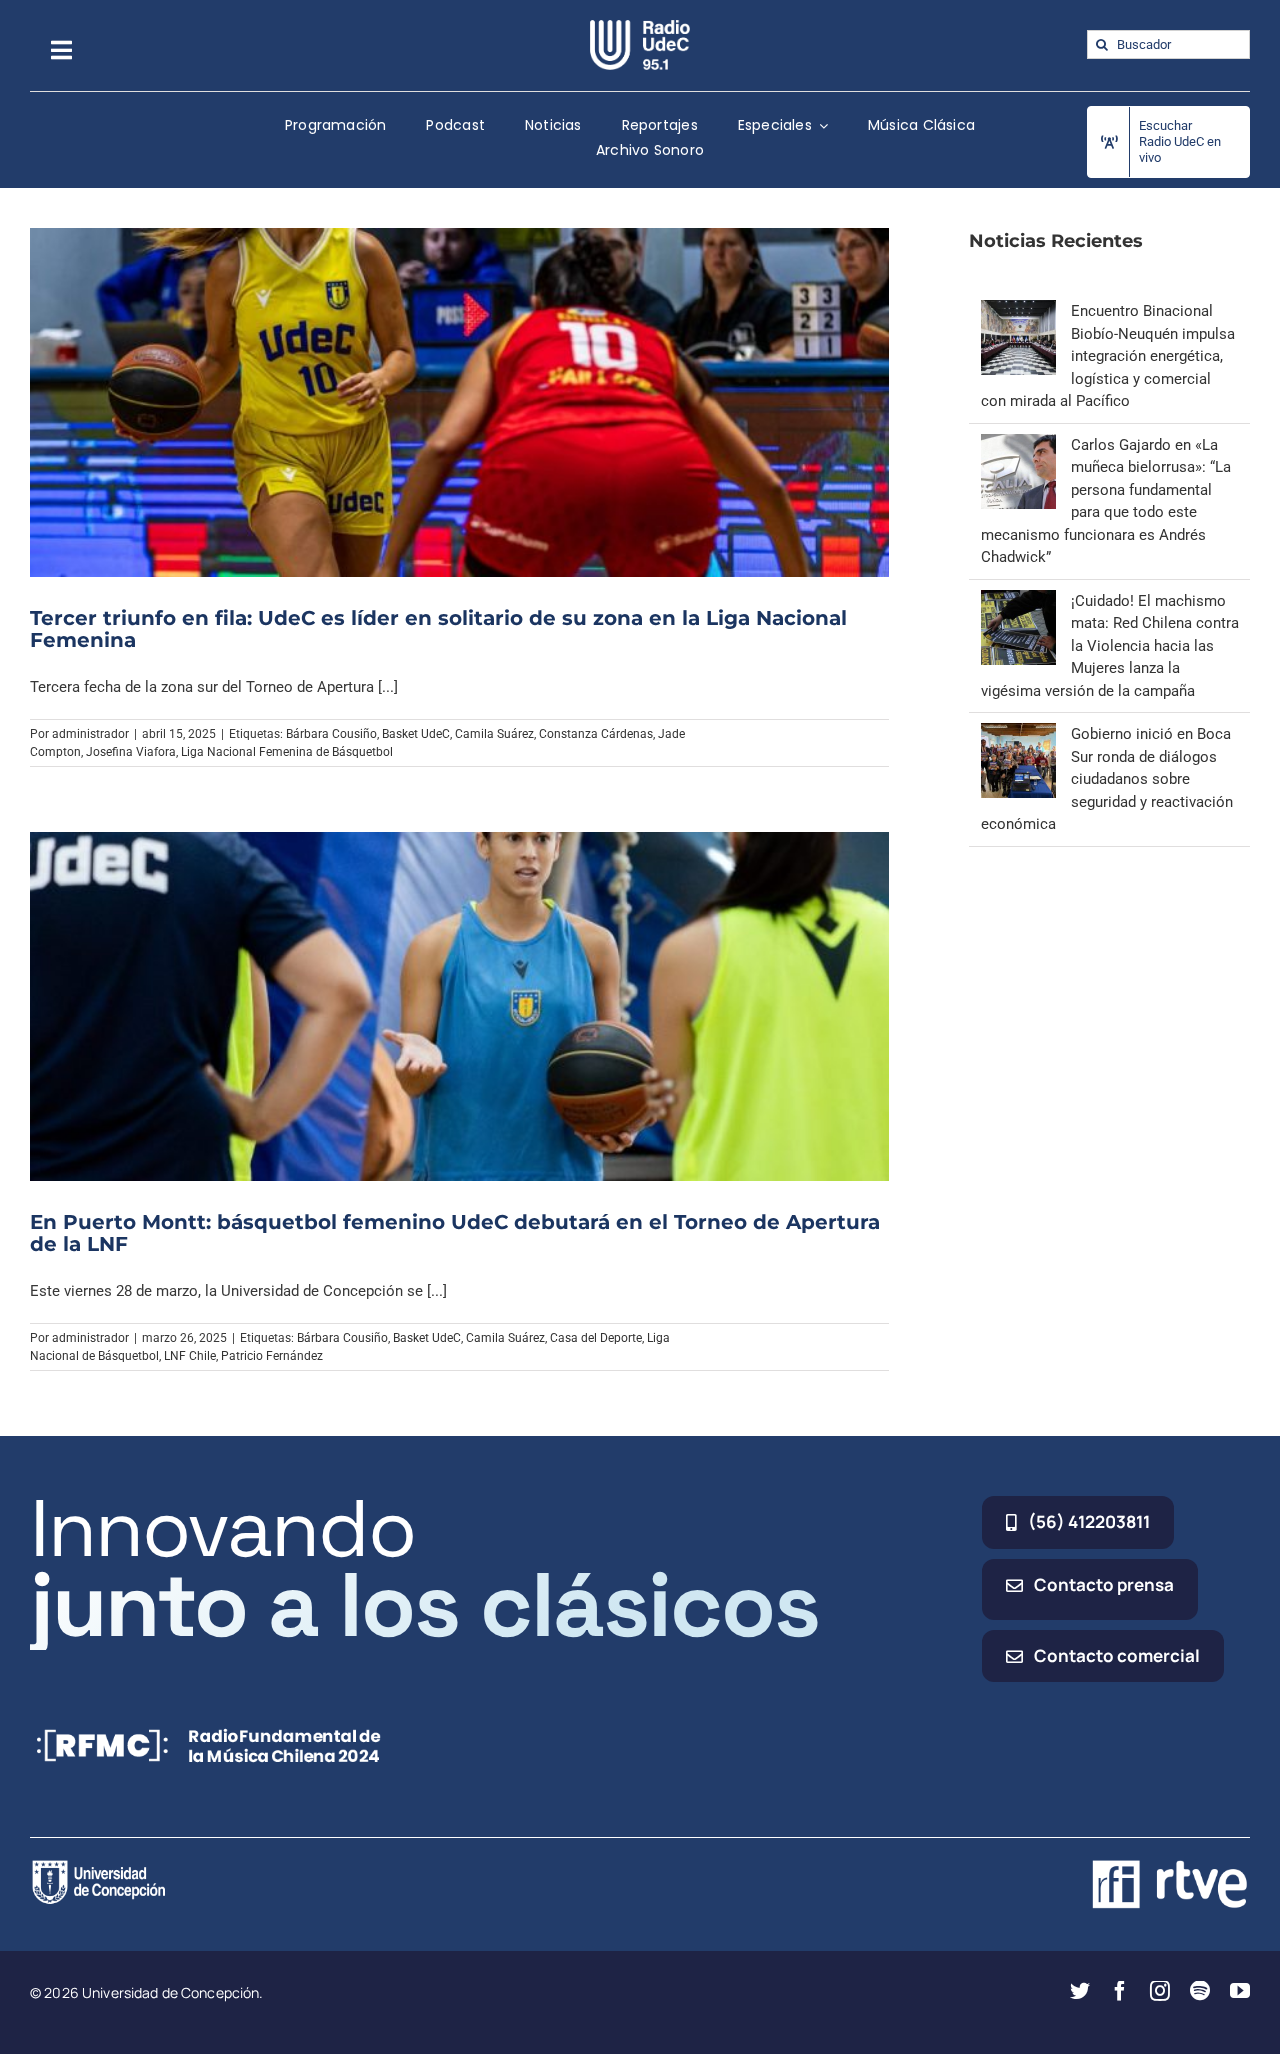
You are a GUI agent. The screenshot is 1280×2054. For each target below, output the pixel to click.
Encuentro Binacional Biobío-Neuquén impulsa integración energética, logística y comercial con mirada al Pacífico (1108, 356)
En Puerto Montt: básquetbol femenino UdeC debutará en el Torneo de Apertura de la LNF (455, 1233)
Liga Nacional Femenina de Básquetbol (287, 752)
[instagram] (1160, 1991)
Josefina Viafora (131, 752)
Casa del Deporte (596, 1338)
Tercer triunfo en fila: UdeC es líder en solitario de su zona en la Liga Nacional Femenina (438, 629)
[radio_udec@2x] (640, 27)
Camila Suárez (494, 734)
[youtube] (1240, 1991)
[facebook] (1120, 1991)
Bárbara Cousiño (331, 734)
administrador (90, 734)
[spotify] (1200, 1991)
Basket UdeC (416, 734)
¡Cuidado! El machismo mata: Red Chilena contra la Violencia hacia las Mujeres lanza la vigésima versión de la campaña (1110, 646)
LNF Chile (190, 1356)
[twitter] (1080, 1991)
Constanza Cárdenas (596, 734)
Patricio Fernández (272, 1356)
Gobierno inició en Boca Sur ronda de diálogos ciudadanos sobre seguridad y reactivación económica (1107, 779)
